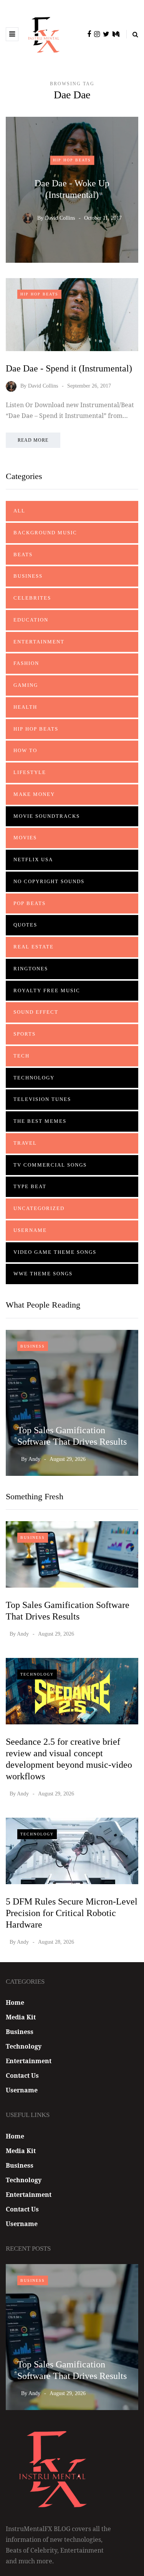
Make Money (34, 794)
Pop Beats (30, 903)
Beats (23, 554)
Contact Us (22, 2075)
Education (31, 620)
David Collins (60, 218)
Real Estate (34, 947)
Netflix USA (33, 859)
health (25, 707)
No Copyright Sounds (49, 881)
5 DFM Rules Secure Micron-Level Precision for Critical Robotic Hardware (72, 1913)
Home (15, 2002)
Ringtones (31, 969)
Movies (25, 838)
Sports (25, 1034)
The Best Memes (40, 1121)
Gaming (26, 685)
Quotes (25, 925)
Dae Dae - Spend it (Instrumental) (69, 368)
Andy (34, 1459)
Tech (22, 1056)
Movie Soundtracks (47, 816)
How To (25, 750)
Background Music (45, 533)
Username (30, 1230)
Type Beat (30, 1186)
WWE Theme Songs (43, 1274)
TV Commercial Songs (50, 1165)
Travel (25, 1143)
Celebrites (32, 598)
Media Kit (21, 2017)
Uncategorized (39, 1208)
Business (28, 576)
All (19, 511)
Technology (34, 1078)
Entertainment (39, 642)
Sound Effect (36, 1012)
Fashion (26, 663)
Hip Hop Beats (72, 160)
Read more (33, 440)
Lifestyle (30, 772)
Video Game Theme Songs (55, 1252)
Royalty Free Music (47, 990)
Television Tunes (42, 1099)
